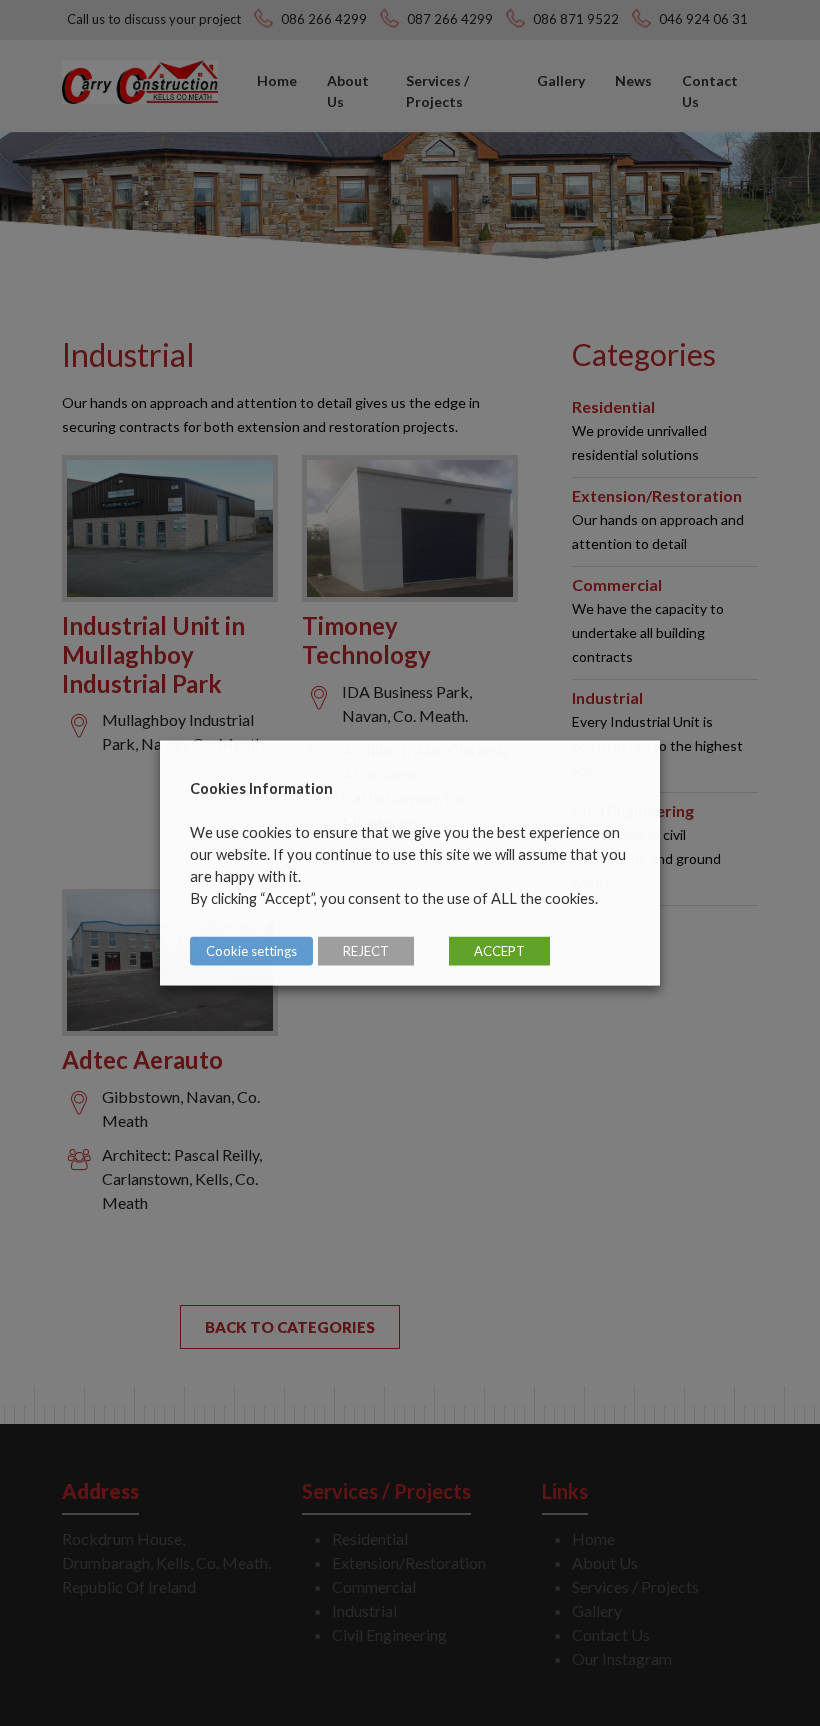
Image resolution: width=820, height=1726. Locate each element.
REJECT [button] (366, 951)
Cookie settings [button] (251, 951)
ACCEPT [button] (499, 951)
